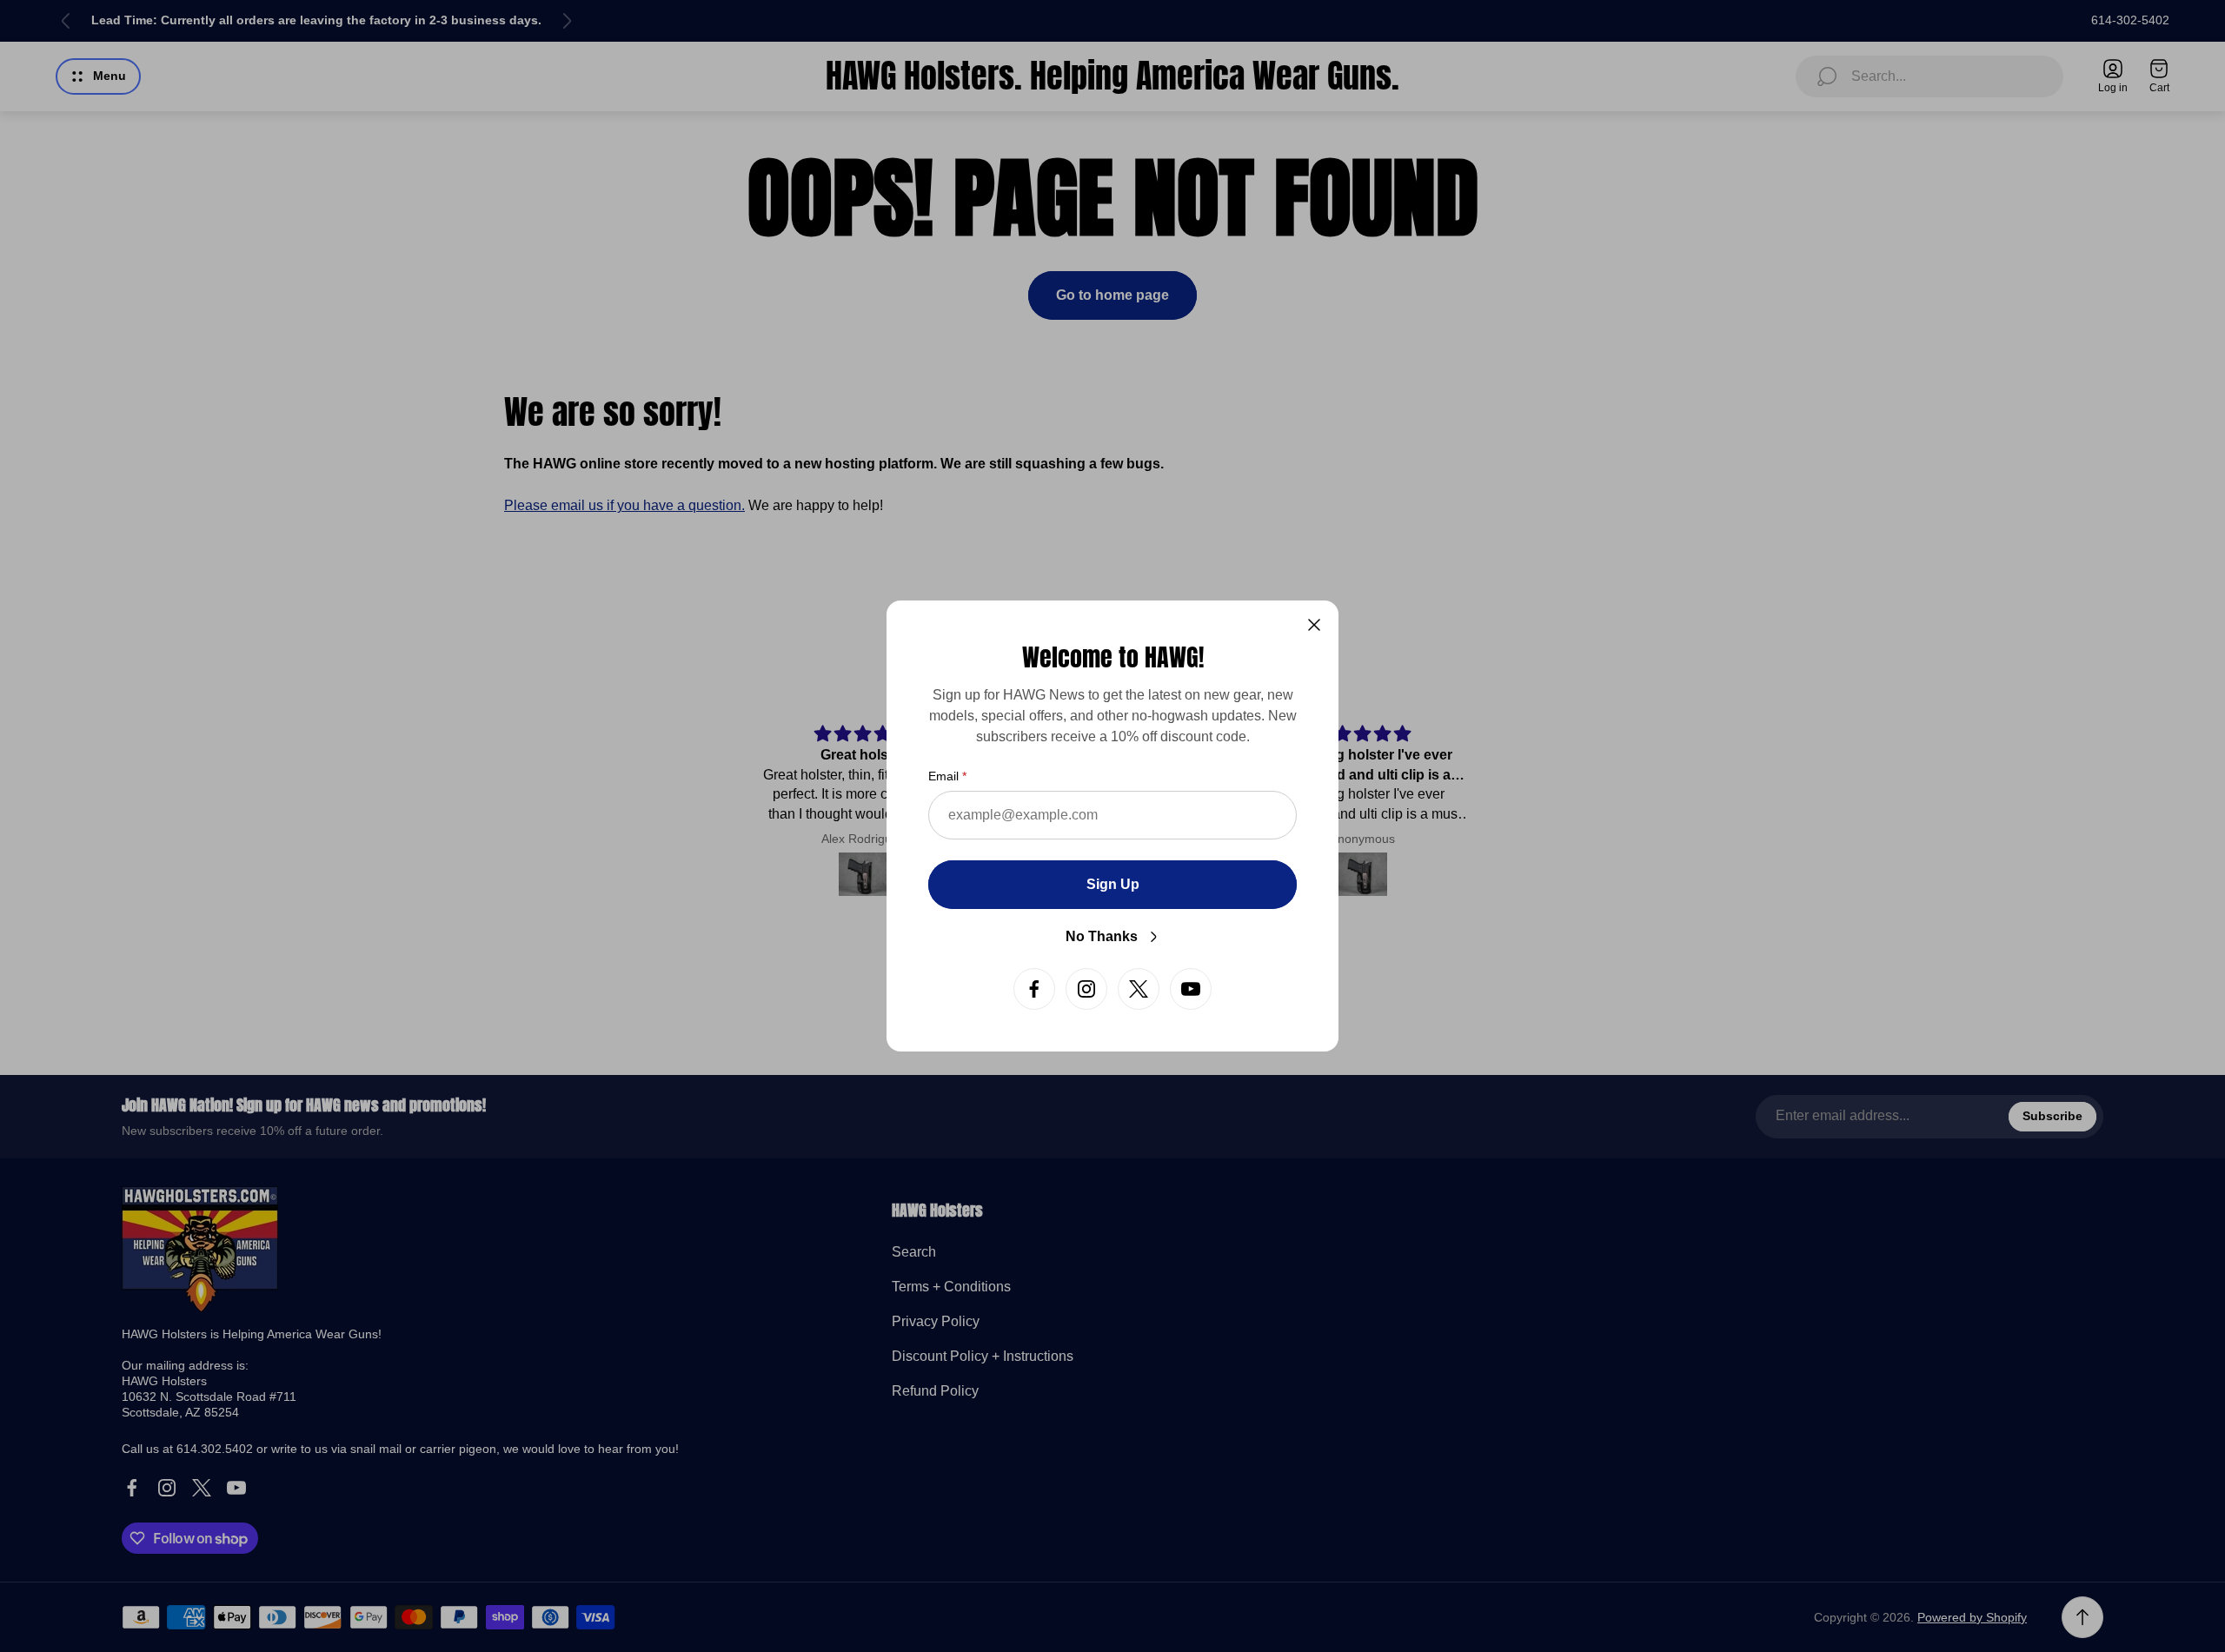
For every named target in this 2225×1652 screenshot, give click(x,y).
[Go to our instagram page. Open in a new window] (1086, 989)
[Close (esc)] (1314, 625)
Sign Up (1113, 884)
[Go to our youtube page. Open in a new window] (1191, 989)
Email (943, 776)
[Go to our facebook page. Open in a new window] (1034, 989)
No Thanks (1102, 936)
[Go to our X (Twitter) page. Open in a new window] (1139, 989)
